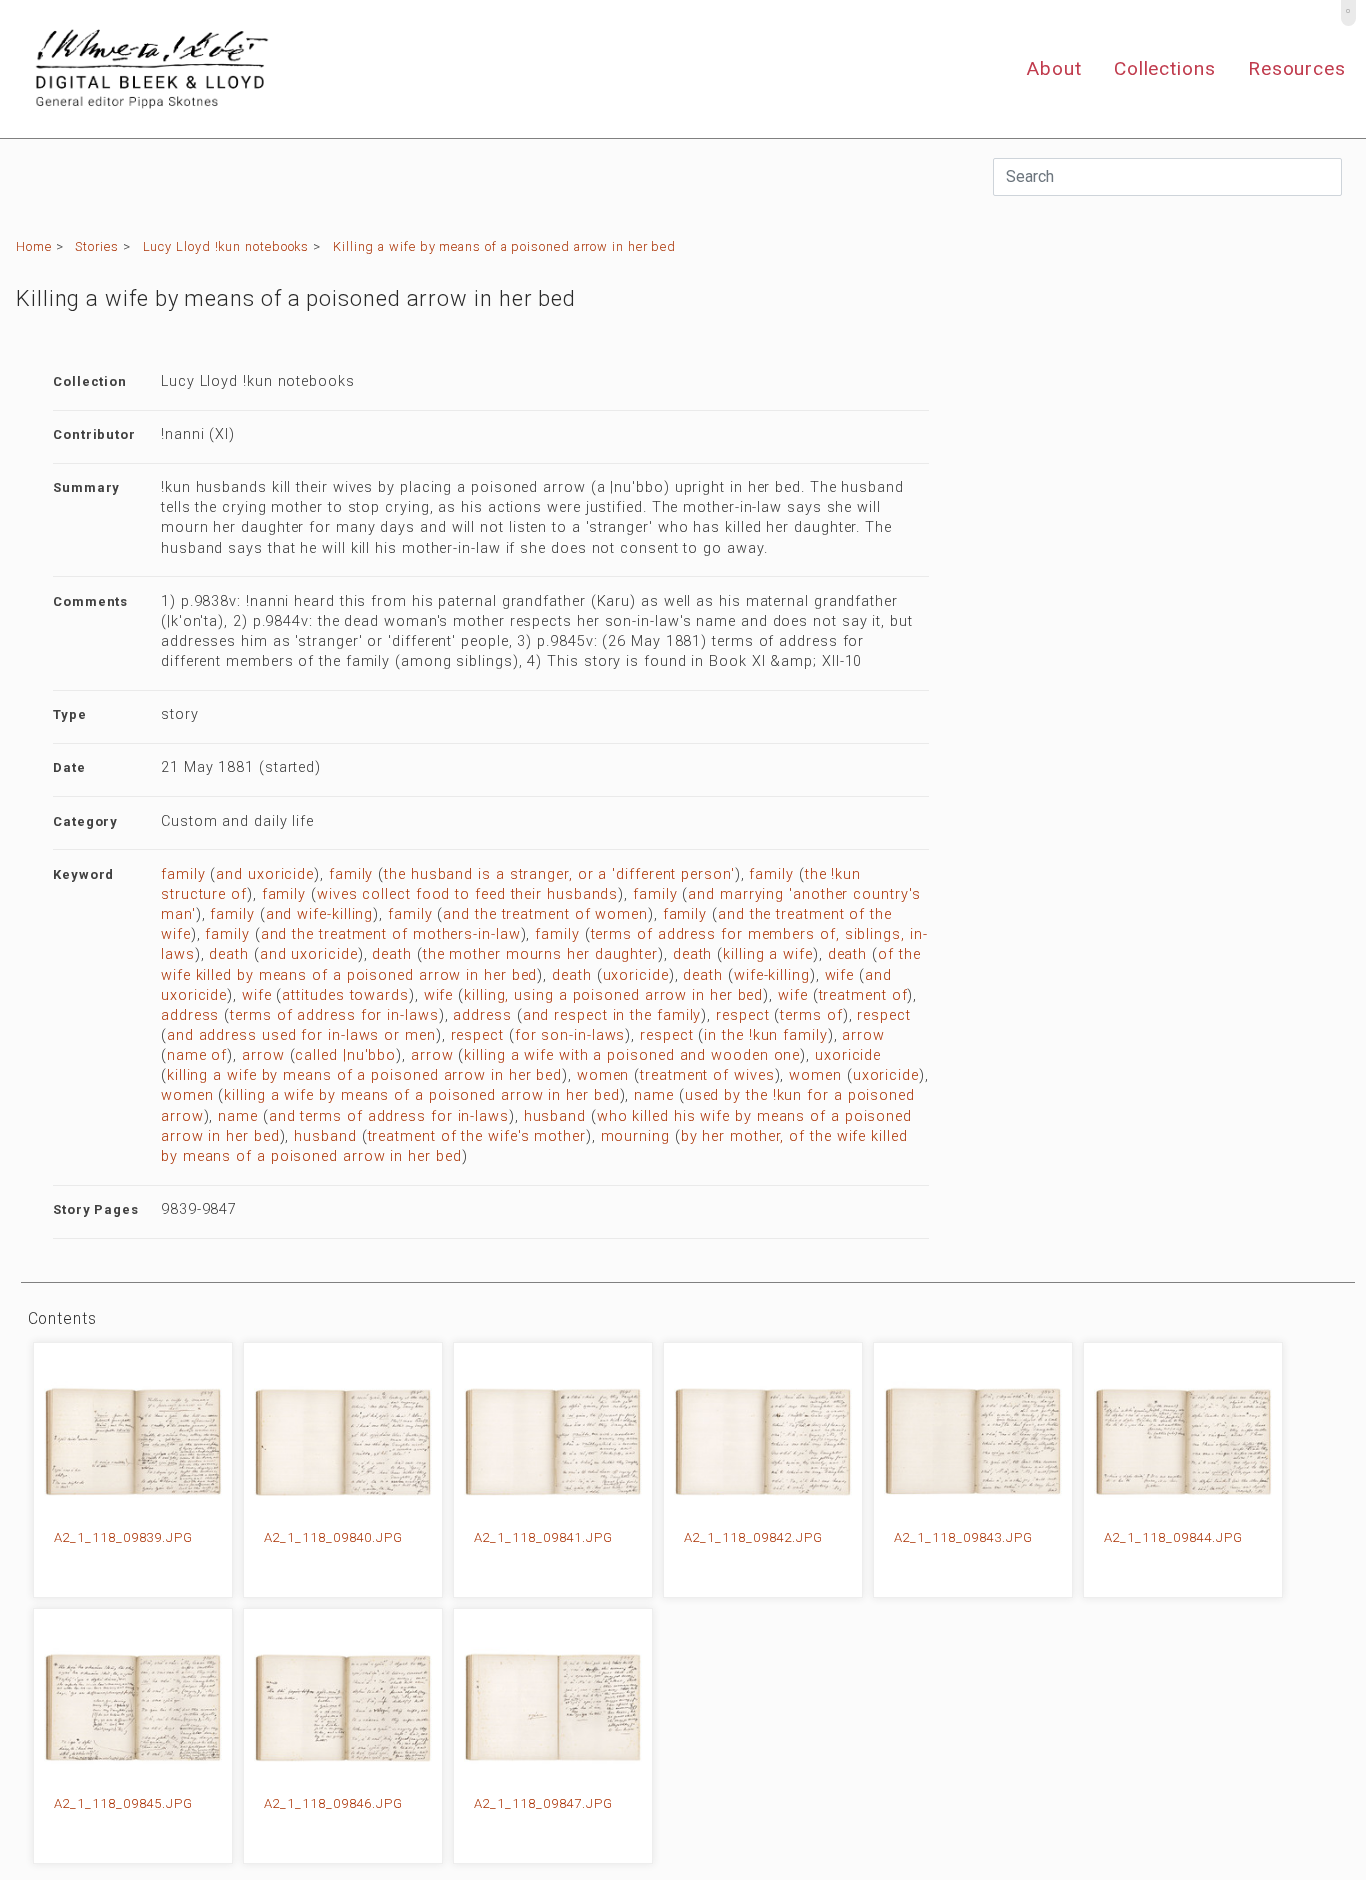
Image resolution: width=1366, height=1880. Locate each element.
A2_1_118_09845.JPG (123, 1803)
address (190, 1015)
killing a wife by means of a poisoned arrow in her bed (364, 1075)
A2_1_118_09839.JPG (123, 1537)
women (603, 1075)
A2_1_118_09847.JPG (543, 1803)
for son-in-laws (570, 1035)
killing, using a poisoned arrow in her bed (613, 995)
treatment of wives (707, 1075)
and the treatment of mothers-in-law (391, 934)
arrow (863, 1035)
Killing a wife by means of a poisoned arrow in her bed (504, 246)
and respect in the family (612, 1015)
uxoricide (636, 975)
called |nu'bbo (345, 1055)
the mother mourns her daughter (540, 954)
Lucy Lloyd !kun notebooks (226, 246)
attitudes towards (345, 995)
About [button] (1054, 68)
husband (555, 1116)
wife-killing (772, 975)
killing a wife (768, 954)
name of (197, 1055)
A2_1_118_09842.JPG (753, 1537)
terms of (811, 1015)
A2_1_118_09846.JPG (333, 1803)
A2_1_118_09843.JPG (963, 1537)
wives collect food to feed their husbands (467, 894)
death (229, 954)
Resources (1297, 68)
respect (742, 1015)
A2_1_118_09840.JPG (333, 1537)
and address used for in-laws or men (301, 1035)
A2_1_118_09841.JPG (543, 1537)
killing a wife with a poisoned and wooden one (632, 1055)
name (654, 1095)
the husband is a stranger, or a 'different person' (559, 874)
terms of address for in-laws (334, 1015)
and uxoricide (265, 874)
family (183, 874)
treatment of (863, 995)
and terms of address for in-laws (389, 1116)
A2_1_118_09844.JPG (1173, 1537)
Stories (96, 246)
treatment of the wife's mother (477, 1136)
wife (840, 975)
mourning (635, 1136)
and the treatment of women (545, 914)
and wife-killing (320, 914)
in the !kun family (765, 1035)
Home (34, 246)
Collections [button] (1165, 68)
